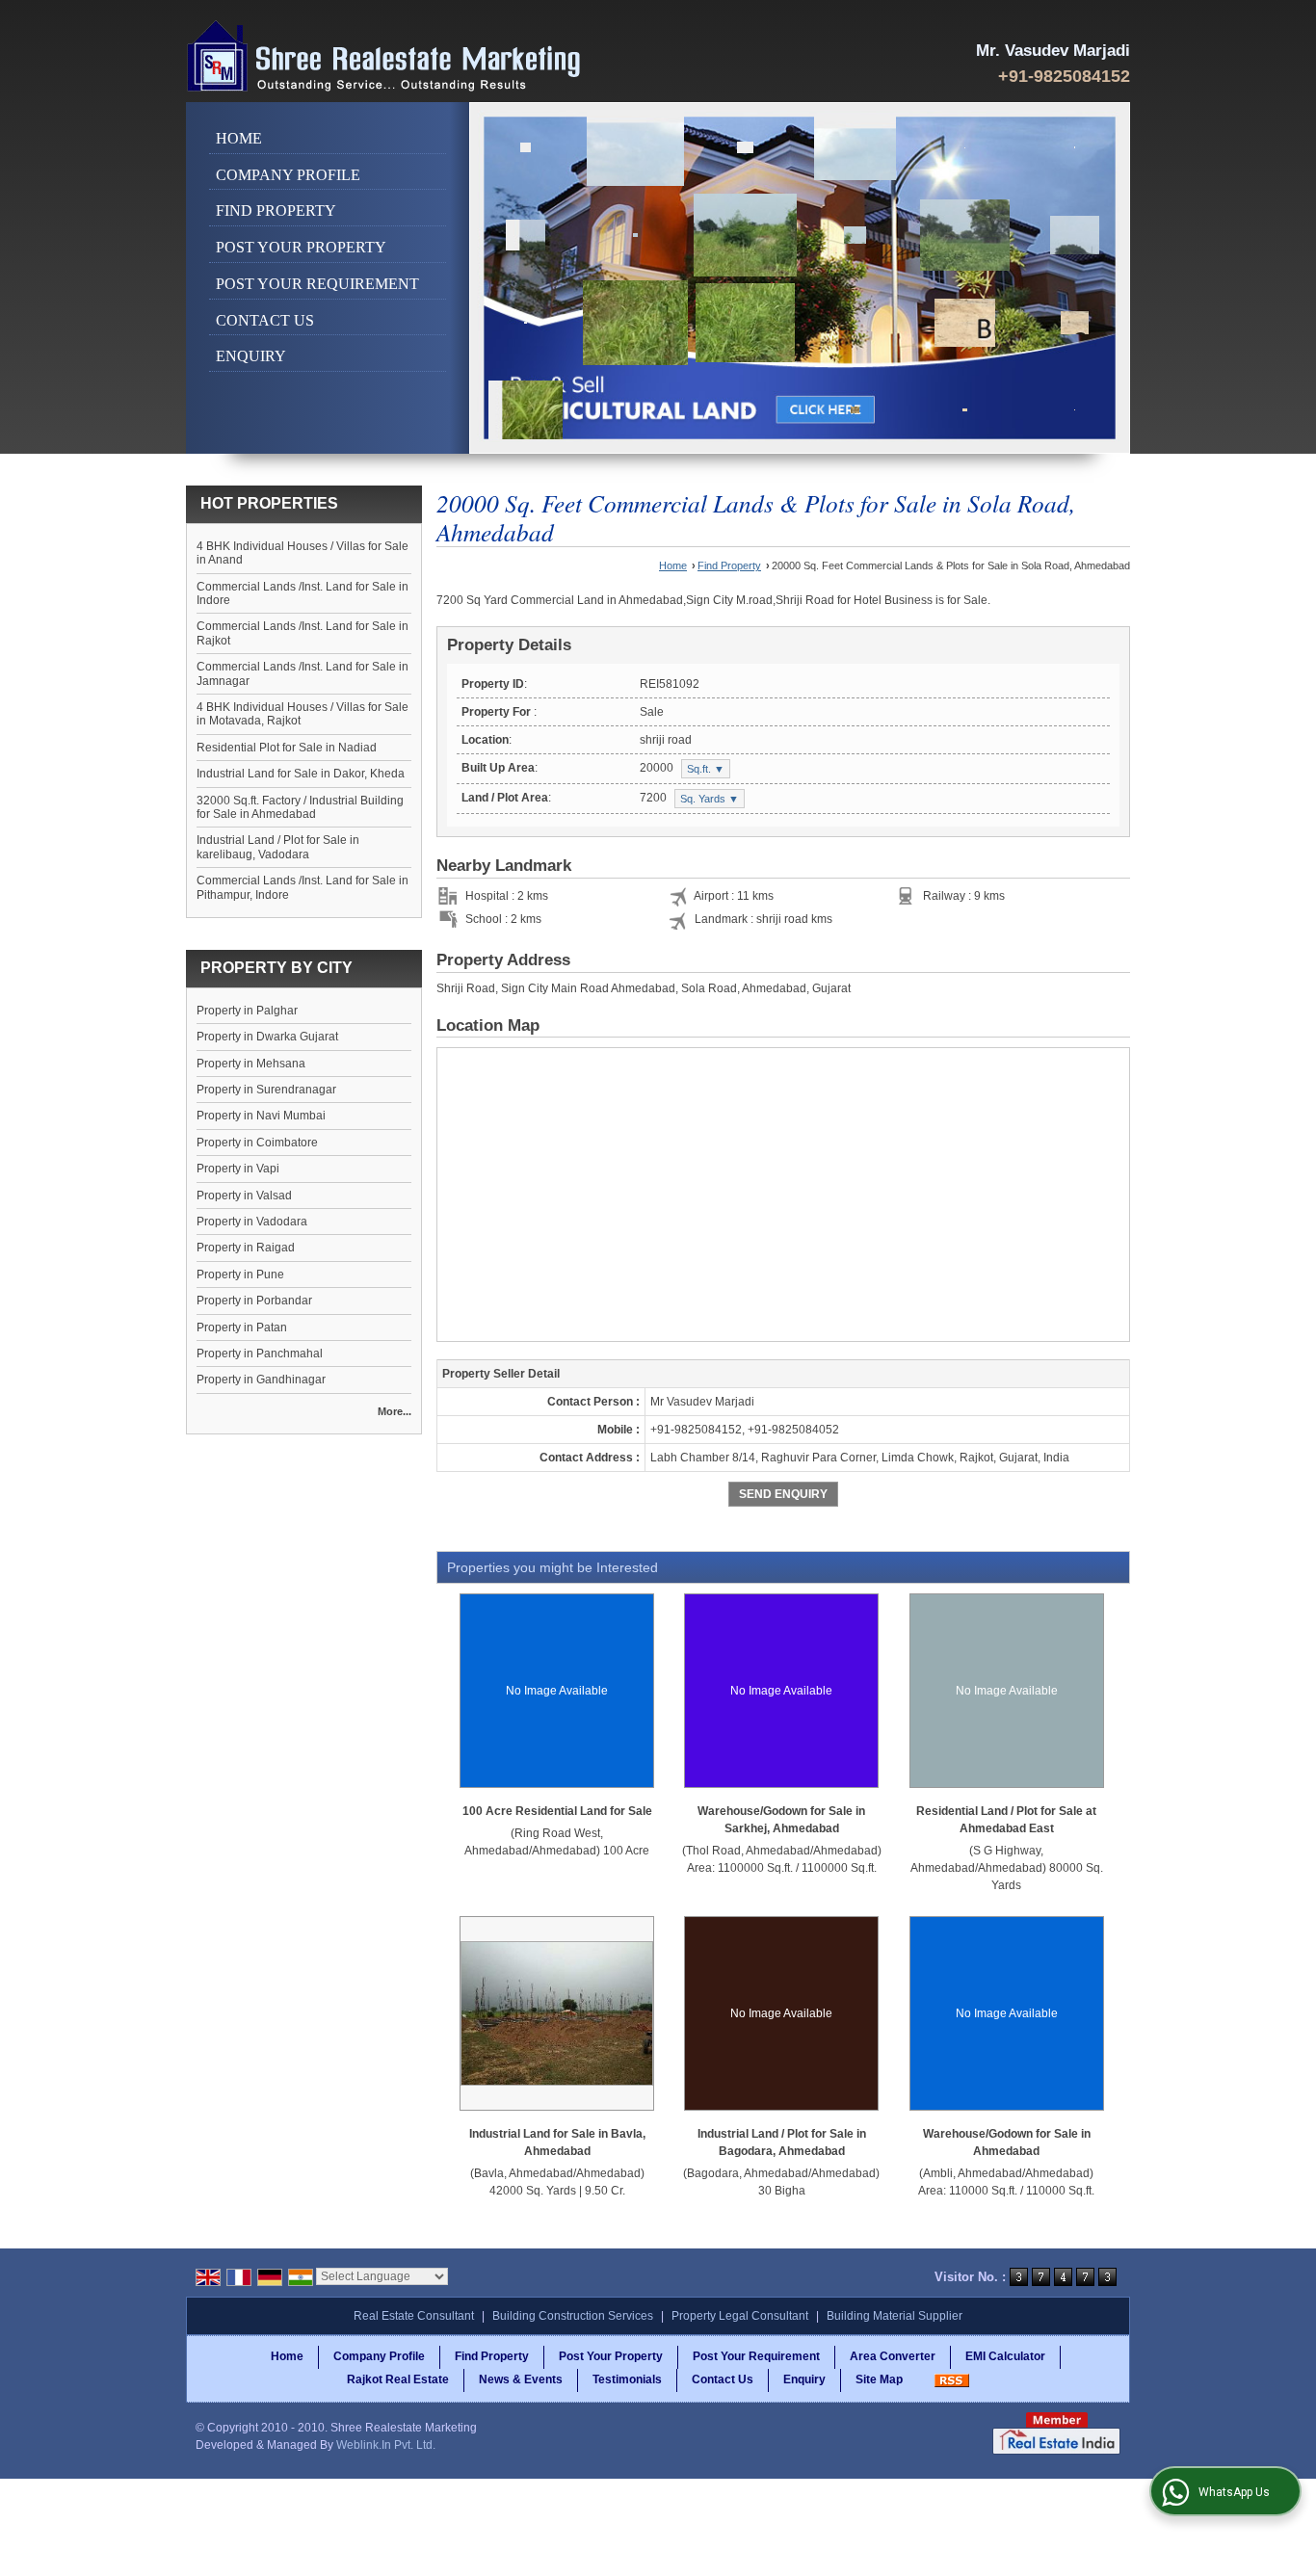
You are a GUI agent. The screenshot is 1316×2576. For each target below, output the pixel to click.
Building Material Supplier (895, 2316)
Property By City (276, 968)
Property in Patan (242, 1327)
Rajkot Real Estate (398, 2379)
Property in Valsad (244, 1196)
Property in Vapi (238, 1169)
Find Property (276, 210)
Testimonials (627, 2379)
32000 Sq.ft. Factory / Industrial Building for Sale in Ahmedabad (300, 807)
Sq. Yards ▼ (710, 799)
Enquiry (251, 356)
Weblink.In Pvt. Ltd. (386, 2445)
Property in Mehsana (251, 1064)
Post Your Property (301, 247)
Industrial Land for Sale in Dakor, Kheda (301, 774)
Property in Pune (240, 1275)
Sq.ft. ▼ (706, 769)
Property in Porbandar (254, 1301)
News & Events (521, 2379)
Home (239, 138)
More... (395, 1411)
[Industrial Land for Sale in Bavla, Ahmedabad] (557, 2013)
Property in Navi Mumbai (261, 1116)
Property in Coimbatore (257, 1143)
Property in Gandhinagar (261, 1380)
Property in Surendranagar (266, 1090)
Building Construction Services (573, 2316)
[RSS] (952, 2379)
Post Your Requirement (317, 284)
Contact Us (265, 320)
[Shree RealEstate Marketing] (384, 56)
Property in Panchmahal (260, 1354)
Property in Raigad (246, 1248)
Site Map (879, 2379)
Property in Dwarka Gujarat (267, 1037)
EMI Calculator (1005, 2356)
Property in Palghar (247, 1011)
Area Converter (893, 2356)
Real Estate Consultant (414, 2316)
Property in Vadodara (252, 1222)
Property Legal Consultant (740, 2316)
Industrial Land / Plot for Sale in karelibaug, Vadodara (278, 847)
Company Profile (288, 175)
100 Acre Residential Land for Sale (557, 1811)
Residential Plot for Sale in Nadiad (287, 748)
